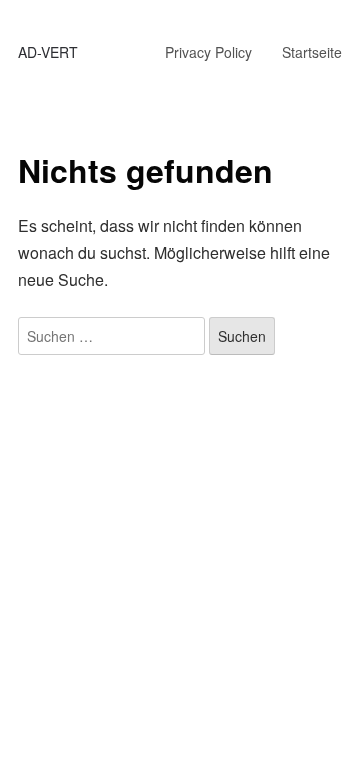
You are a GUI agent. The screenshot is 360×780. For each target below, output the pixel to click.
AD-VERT (48, 52)
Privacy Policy (208, 52)
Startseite (312, 52)
